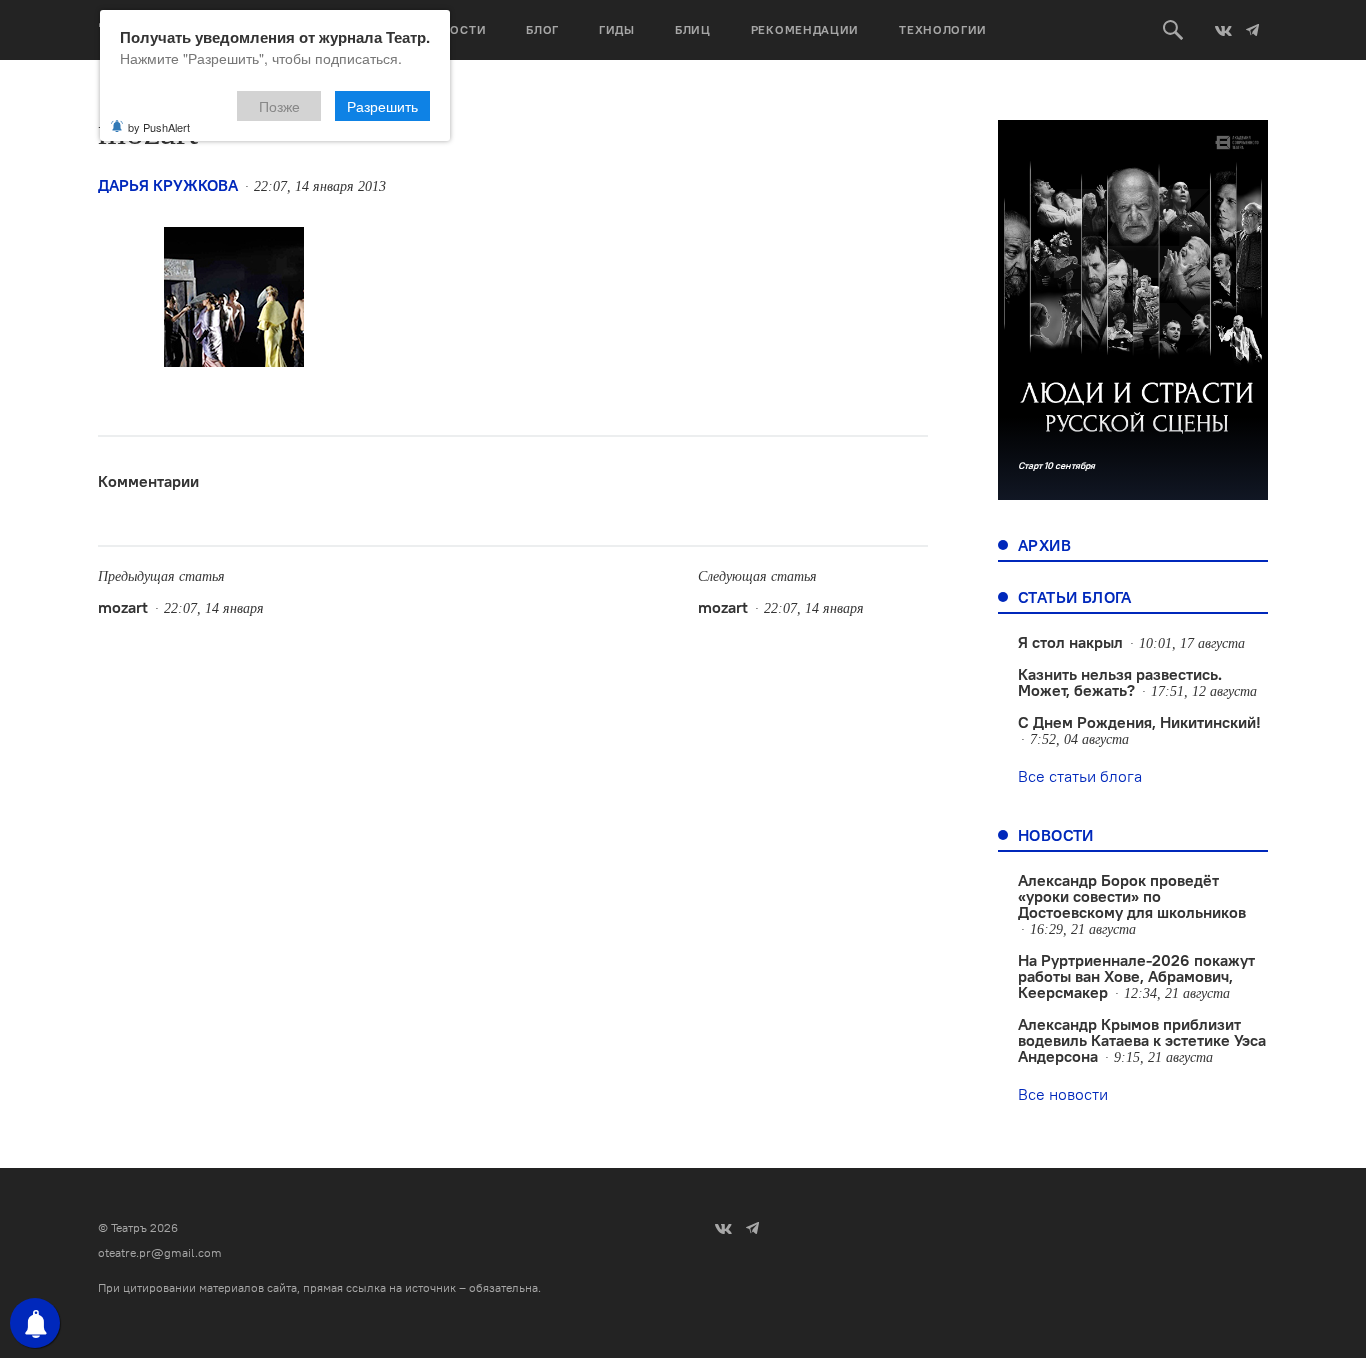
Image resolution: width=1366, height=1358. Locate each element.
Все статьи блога (1080, 776)
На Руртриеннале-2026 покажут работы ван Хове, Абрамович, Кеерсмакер (1136, 976)
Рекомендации (805, 29)
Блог (542, 29)
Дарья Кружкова (168, 185)
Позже (279, 106)
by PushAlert (159, 127)
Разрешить (382, 106)
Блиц (693, 29)
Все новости (1063, 1094)
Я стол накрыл (1070, 642)
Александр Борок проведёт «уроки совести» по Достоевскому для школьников (1132, 896)
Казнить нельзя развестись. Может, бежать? (1120, 682)
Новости (454, 29)
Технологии (943, 29)
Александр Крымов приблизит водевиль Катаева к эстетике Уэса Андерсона (1142, 1040)
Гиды (617, 29)
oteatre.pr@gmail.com (160, 1252)
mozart (123, 607)
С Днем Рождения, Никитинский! (1139, 722)
